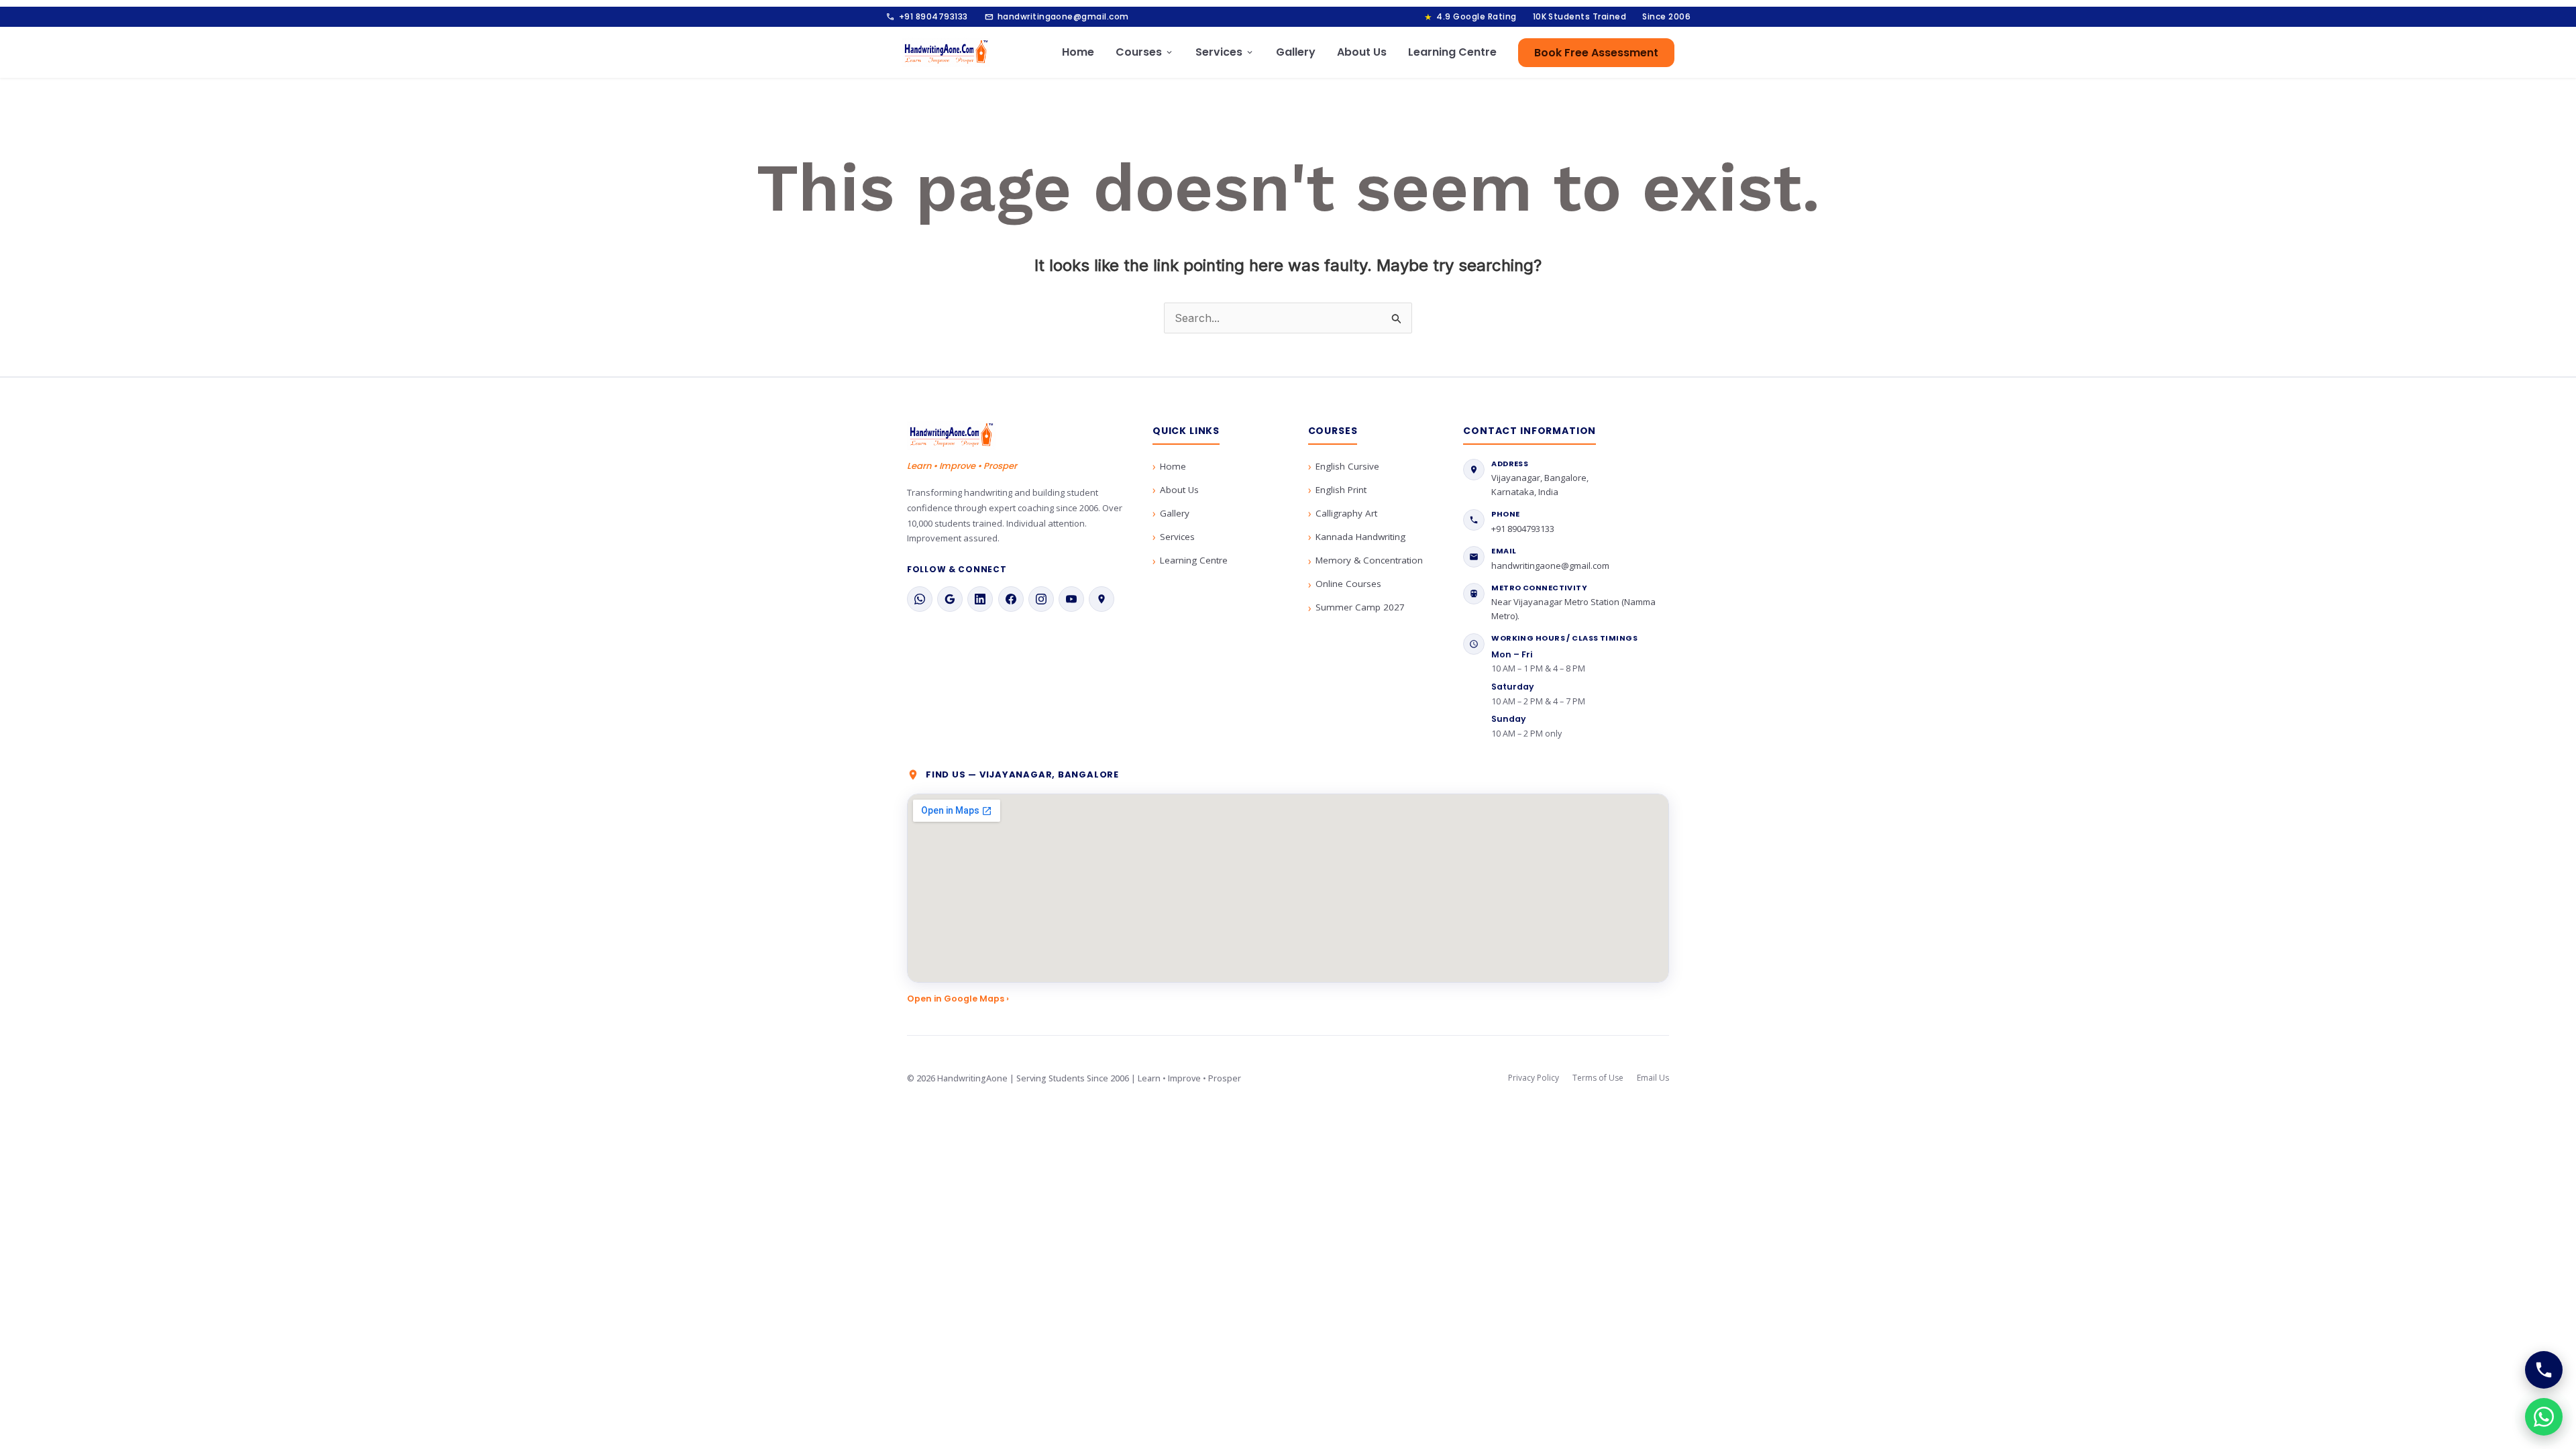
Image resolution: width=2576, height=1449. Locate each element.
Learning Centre (1452, 52)
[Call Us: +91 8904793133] (2544, 1370)
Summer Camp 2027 (1360, 607)
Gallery (1296, 52)
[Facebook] (1011, 599)
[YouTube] (1071, 599)
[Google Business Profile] (950, 599)
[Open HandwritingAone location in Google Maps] (1288, 888)
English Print (1341, 490)
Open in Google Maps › (958, 999)
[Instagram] (1041, 599)
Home (1078, 52)
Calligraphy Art (1346, 513)
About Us (1362, 52)
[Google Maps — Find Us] (1102, 599)
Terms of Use (1598, 1078)
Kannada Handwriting (1360, 537)
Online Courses (1348, 584)
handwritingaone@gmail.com (1057, 17)
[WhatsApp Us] (2544, 1417)
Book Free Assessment (1596, 53)
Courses (1145, 52)
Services (1225, 52)
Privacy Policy (1534, 1078)
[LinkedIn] (980, 599)
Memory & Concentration (1369, 560)
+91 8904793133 (927, 17)
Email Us (1653, 1078)
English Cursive (1347, 466)
